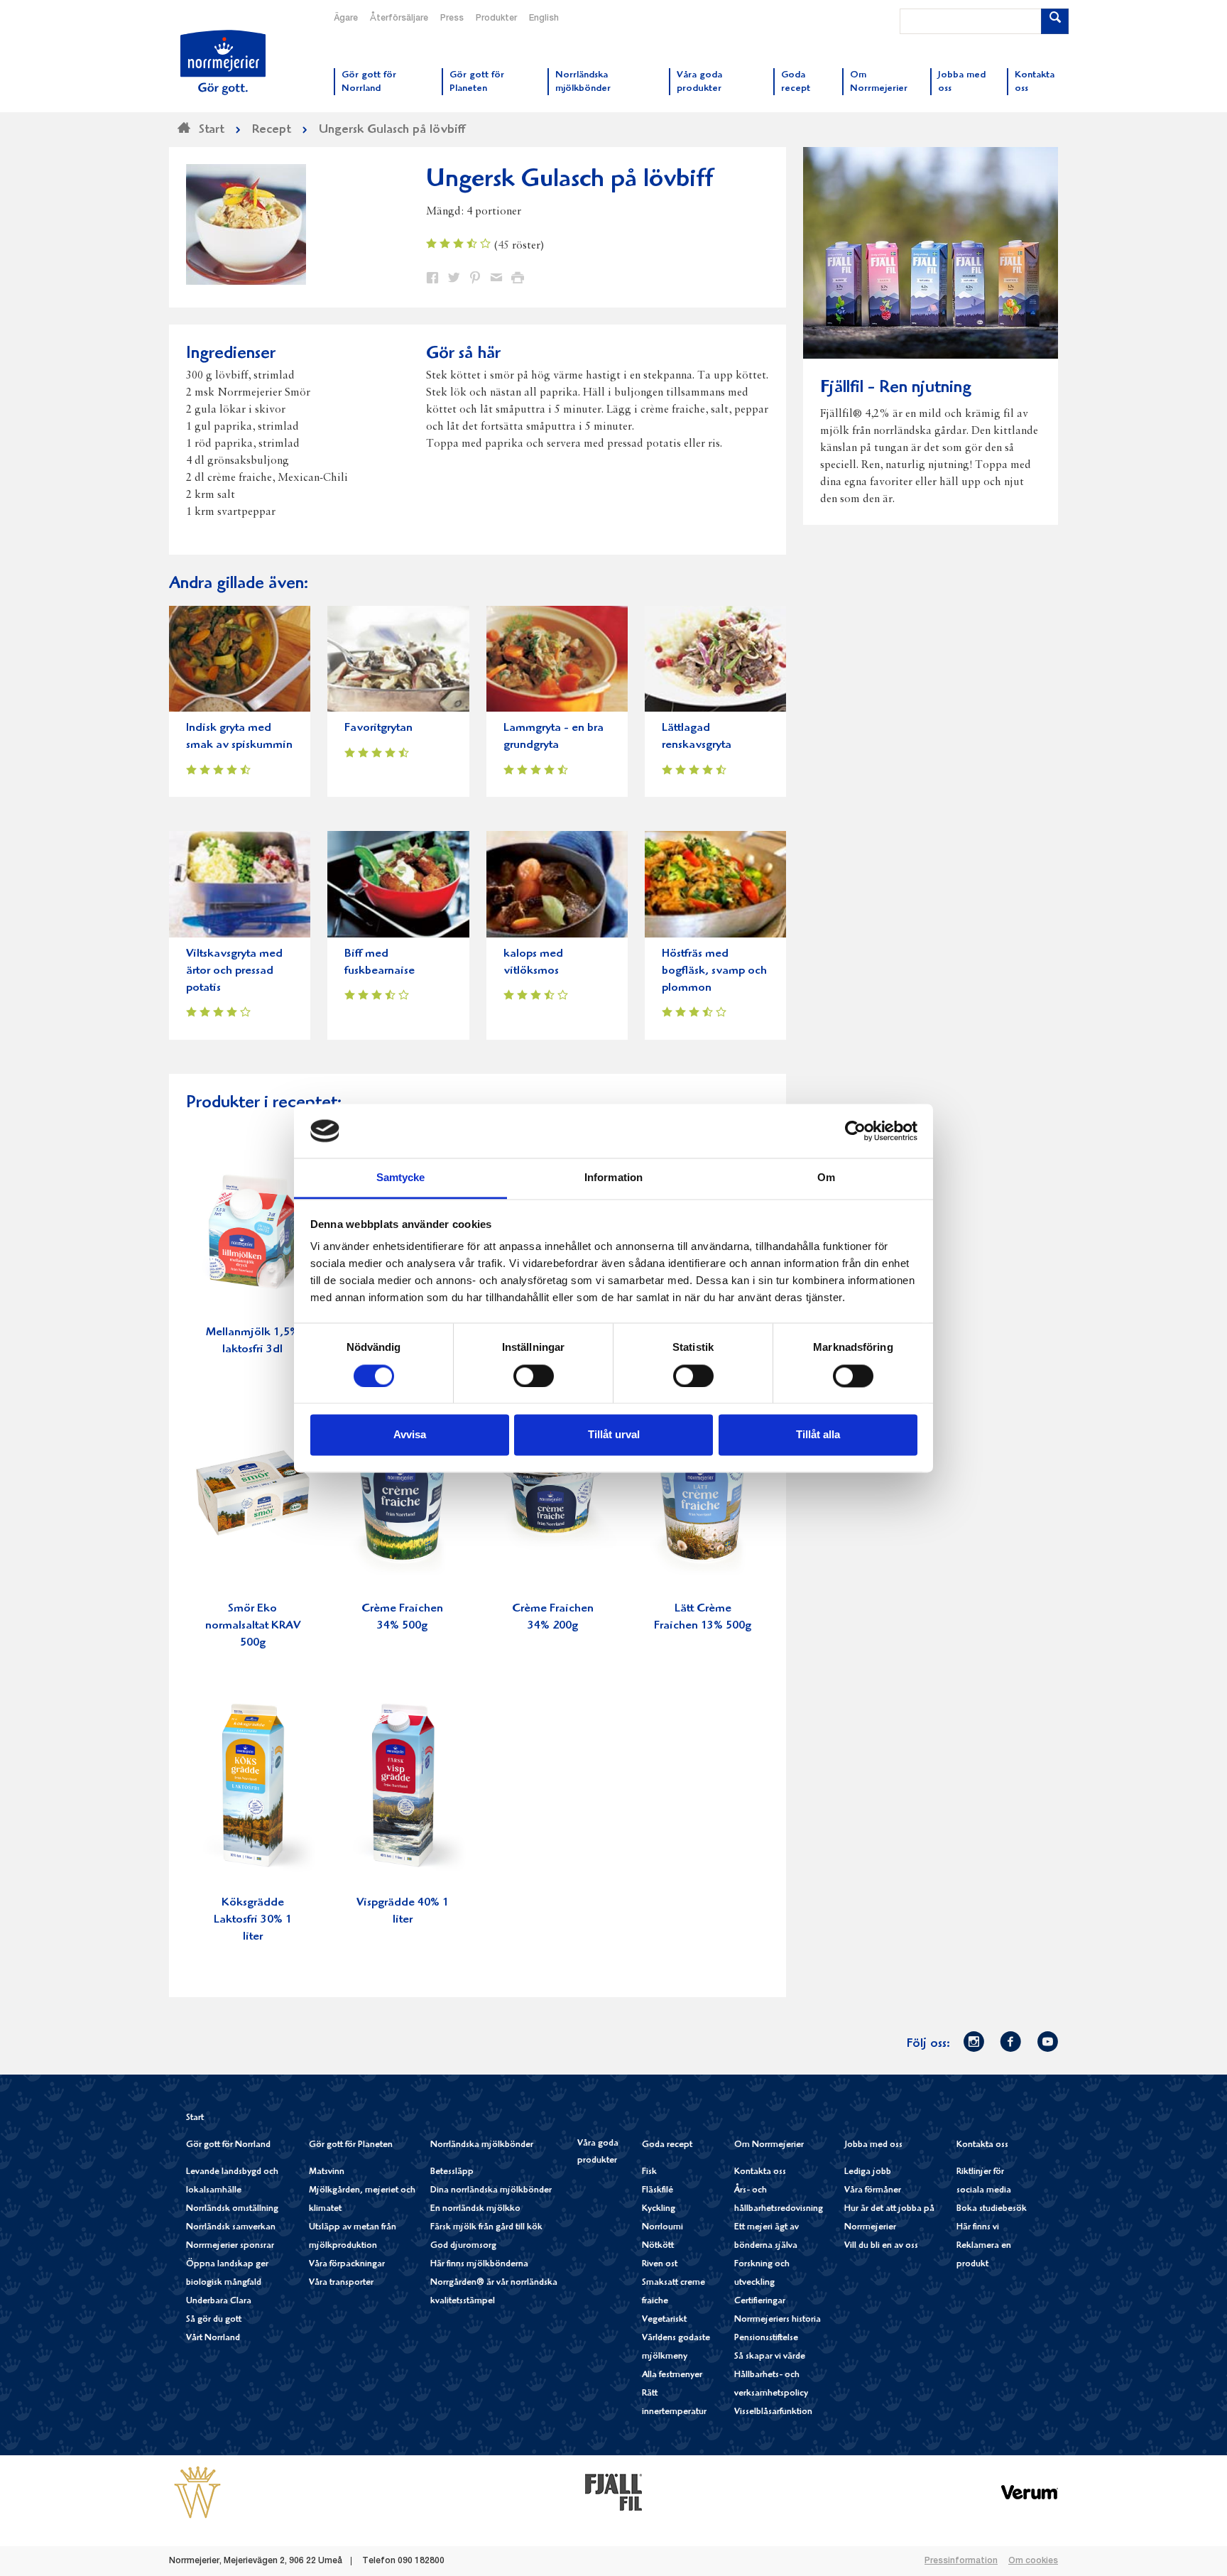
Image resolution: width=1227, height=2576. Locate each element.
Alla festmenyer (672, 2375)
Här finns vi (978, 2228)
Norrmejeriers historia (778, 2320)
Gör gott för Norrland (228, 2145)
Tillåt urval (614, 1435)
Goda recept (667, 2145)
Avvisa (410, 1435)
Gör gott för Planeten (351, 2145)
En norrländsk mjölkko (475, 2209)
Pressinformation (961, 2561)
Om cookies (1033, 2561)
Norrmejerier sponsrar (230, 2246)
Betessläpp (452, 2172)
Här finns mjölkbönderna (479, 2265)
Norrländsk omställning (232, 2209)
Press (452, 18)
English (544, 18)
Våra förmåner (873, 2191)
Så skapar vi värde (770, 2357)
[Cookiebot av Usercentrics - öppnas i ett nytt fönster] (855, 1131)
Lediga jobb (868, 2172)
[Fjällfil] (613, 2491)
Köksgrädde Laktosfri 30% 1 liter (253, 1920)
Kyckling (659, 2209)
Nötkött (658, 2246)
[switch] (534, 1374)
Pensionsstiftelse (766, 2338)
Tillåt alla (818, 1435)
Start (195, 2118)
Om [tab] (826, 1178)
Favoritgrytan (378, 728)
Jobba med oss (873, 2145)
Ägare (346, 18)
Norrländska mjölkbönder (482, 2145)
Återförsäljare (399, 18)
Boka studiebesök (992, 2209)
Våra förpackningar (347, 2265)
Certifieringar (760, 2301)
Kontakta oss (760, 2172)
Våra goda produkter (598, 2152)
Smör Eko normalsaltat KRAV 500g (253, 1626)
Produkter (496, 18)
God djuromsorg (463, 2246)
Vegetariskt (664, 2320)
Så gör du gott (214, 2320)
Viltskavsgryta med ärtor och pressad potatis (234, 971)
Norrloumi (662, 2228)
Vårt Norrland (213, 2338)
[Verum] (1030, 2491)
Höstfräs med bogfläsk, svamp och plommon (714, 971)
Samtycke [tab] (401, 1178)
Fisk (649, 2172)
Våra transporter (341, 2283)
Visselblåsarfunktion (773, 2412)
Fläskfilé (658, 2191)
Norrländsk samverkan (231, 2228)
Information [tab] (613, 1178)
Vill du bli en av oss (881, 2246)
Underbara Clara (219, 2301)
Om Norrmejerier (769, 2145)
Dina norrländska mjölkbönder (491, 2191)
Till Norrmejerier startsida (223, 63)
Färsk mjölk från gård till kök (486, 2228)
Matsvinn (327, 2172)
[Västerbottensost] (197, 2491)
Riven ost (660, 2265)
